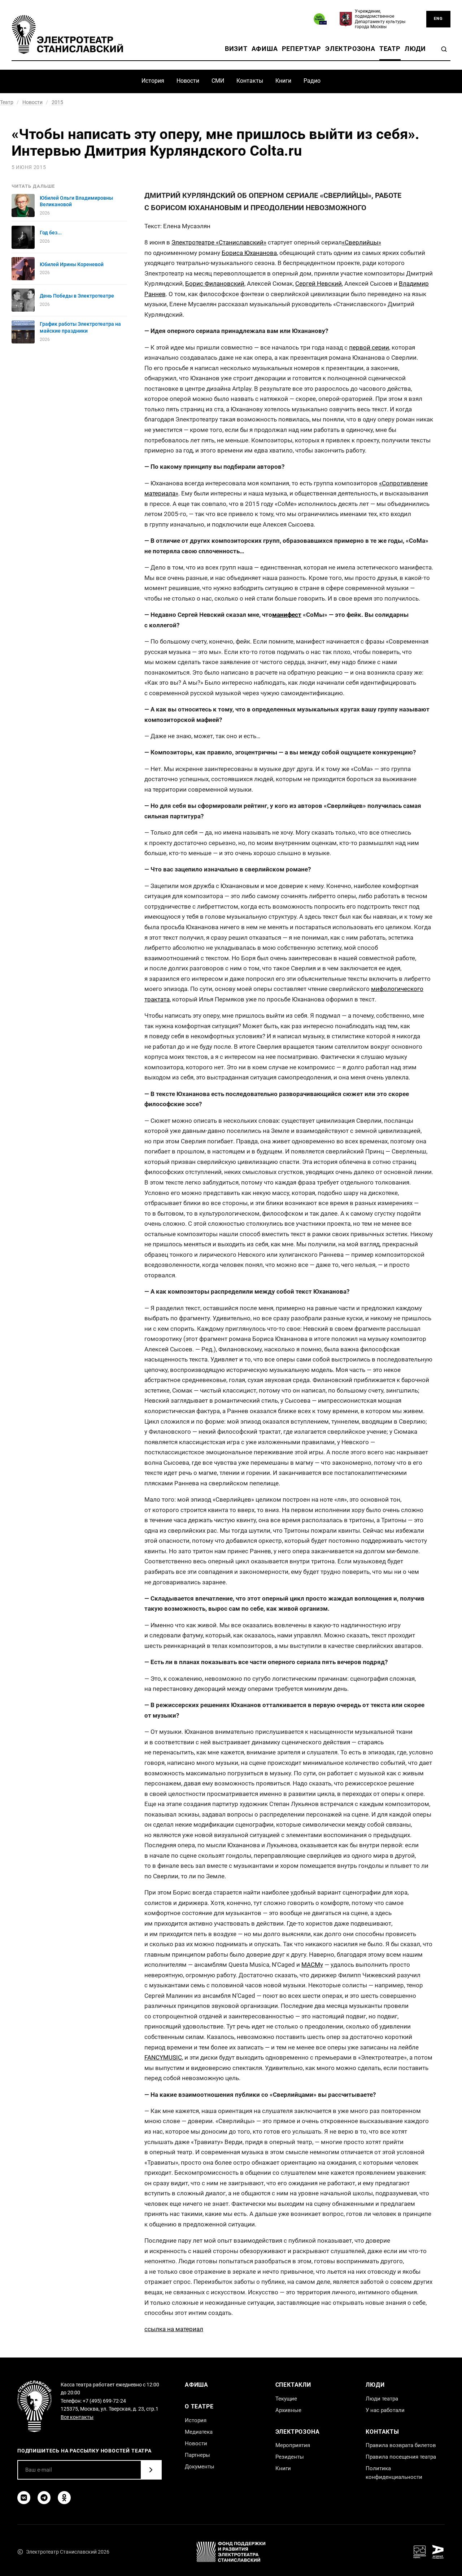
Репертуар (302, 49)
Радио (312, 81)
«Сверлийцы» (361, 242)
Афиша (265, 49)
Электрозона (350, 49)
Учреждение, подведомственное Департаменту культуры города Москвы (380, 19)
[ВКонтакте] (24, 2498)
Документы (200, 2467)
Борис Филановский (215, 283)
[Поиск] (444, 49)
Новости (188, 81)
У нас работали (385, 2410)
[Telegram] (44, 2498)
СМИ (218, 81)
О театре (199, 2406)
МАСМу (312, 1965)
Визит (236, 49)
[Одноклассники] (64, 2498)
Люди (415, 49)
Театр (390, 49)
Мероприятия (293, 2445)
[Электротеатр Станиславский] (67, 34)
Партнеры (197, 2455)
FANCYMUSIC (163, 2057)
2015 (57, 102)
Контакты (250, 81)
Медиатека (199, 2432)
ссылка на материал (174, 2329)
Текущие (286, 2399)
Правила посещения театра (401, 2457)
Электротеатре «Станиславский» (219, 242)
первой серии (369, 347)
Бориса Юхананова (249, 253)
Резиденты (290, 2457)
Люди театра (382, 2399)
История (153, 81)
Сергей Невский (319, 283)
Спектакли (293, 2385)
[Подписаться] (151, 2470)
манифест (287, 615)
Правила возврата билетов (401, 2445)
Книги (283, 81)
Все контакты (77, 2417)
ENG (438, 19)
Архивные (288, 2410)
